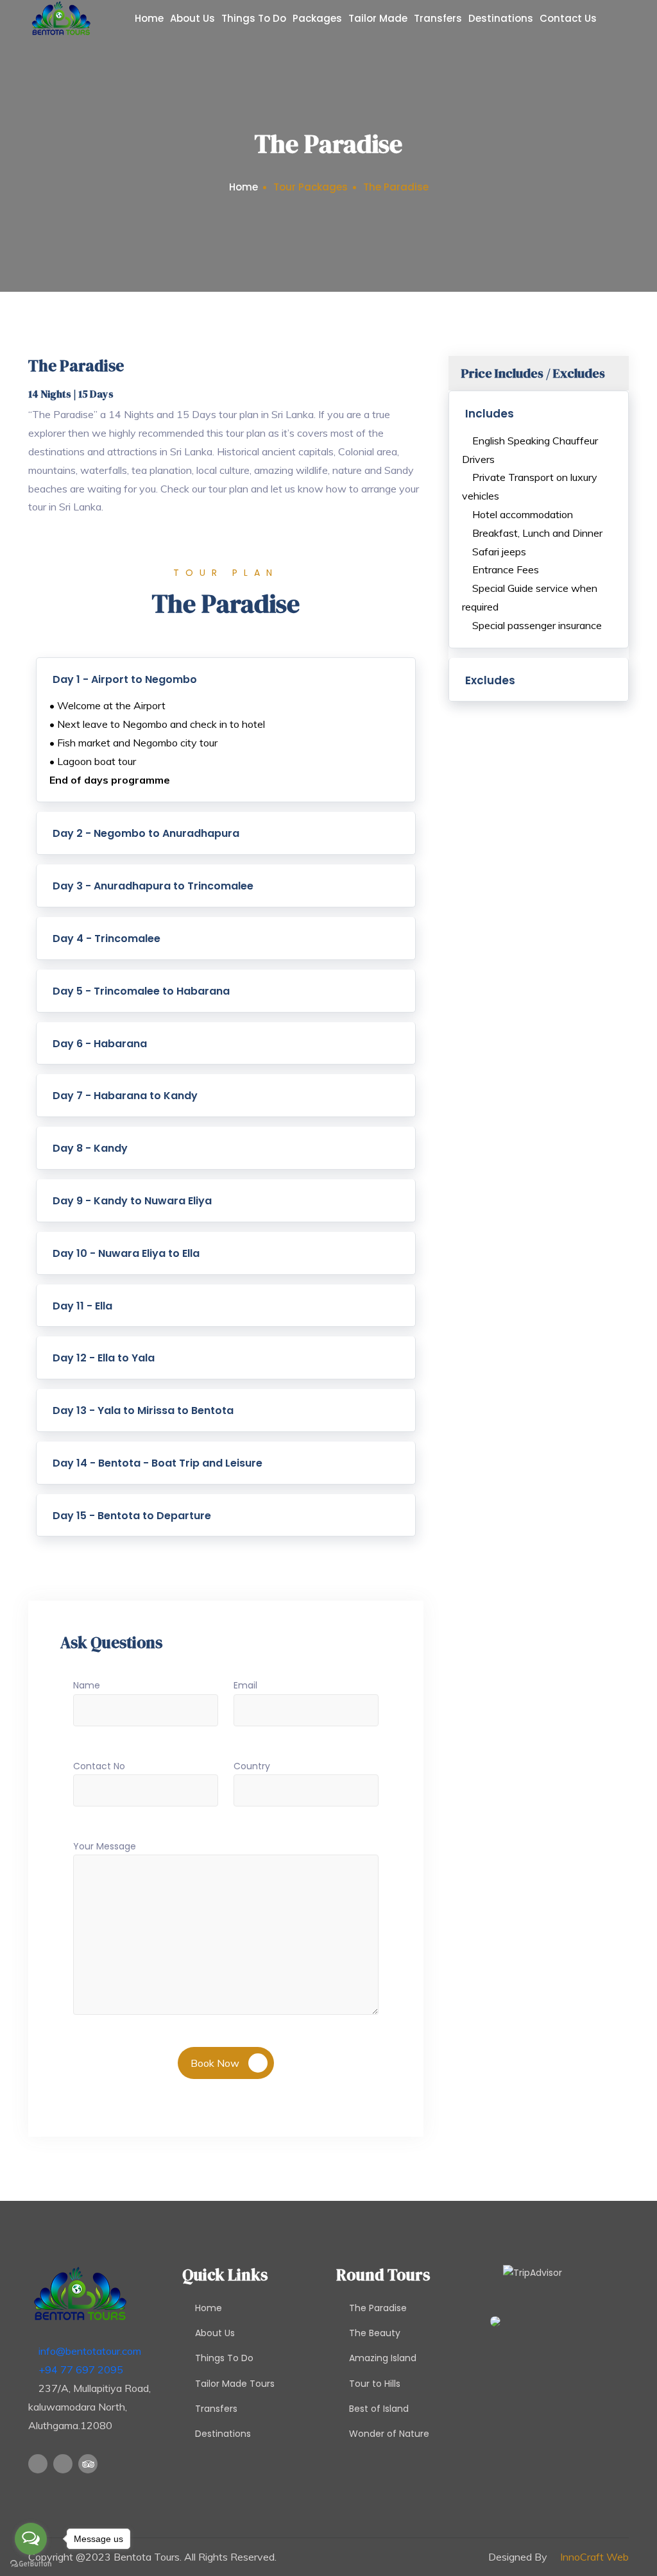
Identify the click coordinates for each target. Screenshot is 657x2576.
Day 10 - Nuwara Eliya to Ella (126, 1253)
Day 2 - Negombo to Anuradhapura (146, 833)
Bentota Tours (147, 2557)
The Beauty (375, 2333)
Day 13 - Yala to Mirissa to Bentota (143, 1410)
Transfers (438, 18)
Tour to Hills (375, 2384)
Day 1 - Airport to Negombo (125, 679)
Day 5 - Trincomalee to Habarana (141, 991)
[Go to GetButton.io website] (31, 2563)
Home (149, 18)
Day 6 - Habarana (100, 1044)
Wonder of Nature (389, 2434)
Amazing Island (383, 2358)
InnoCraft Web (594, 2557)
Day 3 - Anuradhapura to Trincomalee (153, 886)
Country (252, 1766)
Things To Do (254, 18)
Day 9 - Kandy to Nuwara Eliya (132, 1201)
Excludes (490, 680)
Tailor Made (378, 18)
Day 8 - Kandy (90, 1148)
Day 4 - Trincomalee (107, 939)
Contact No (99, 1766)
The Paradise (378, 2308)
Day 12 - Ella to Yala (104, 1358)
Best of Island (379, 2409)
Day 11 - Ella (82, 1306)
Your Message (105, 1846)
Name (87, 1685)
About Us (192, 18)
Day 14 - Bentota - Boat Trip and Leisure (158, 1463)
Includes (490, 414)
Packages (317, 18)
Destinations (501, 18)
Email (245, 1685)
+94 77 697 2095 (81, 2370)
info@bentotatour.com (90, 2351)
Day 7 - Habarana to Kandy (125, 1096)
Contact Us (568, 18)
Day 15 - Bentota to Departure (132, 1516)
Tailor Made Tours (235, 2384)
